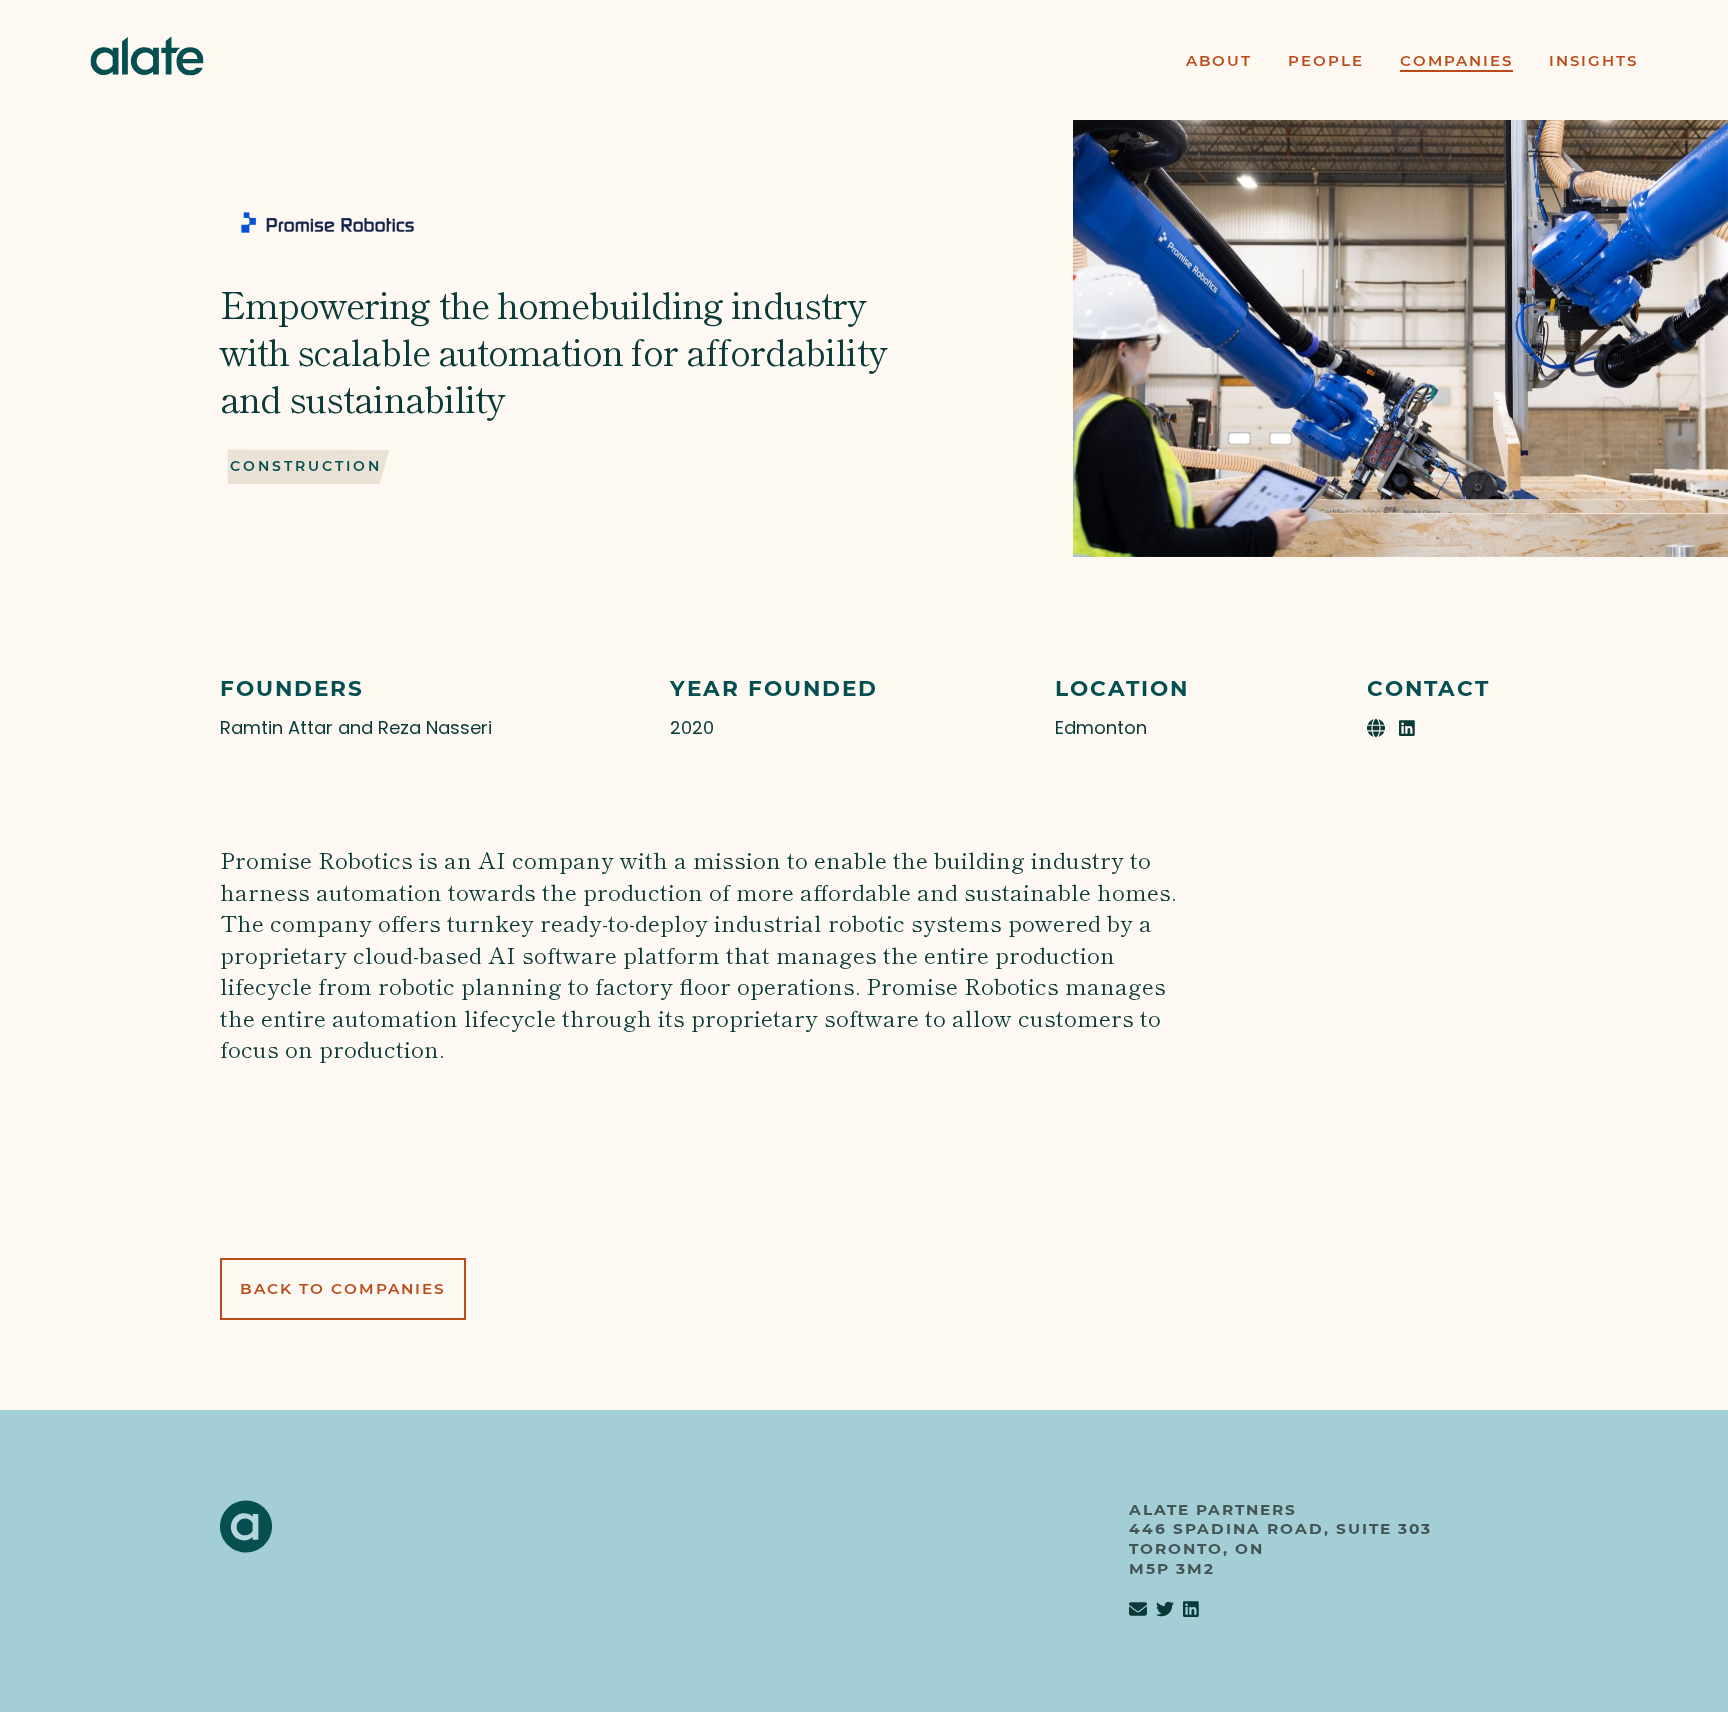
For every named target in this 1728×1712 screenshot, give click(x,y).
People (1326, 60)
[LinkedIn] (1407, 727)
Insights (1593, 60)
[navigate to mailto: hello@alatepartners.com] (1138, 1609)
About (1219, 60)
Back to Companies (343, 1288)
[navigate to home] (147, 59)
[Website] (1378, 727)
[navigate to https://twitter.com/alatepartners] (1165, 1609)
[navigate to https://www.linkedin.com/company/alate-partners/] (1191, 1609)
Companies (1456, 60)
